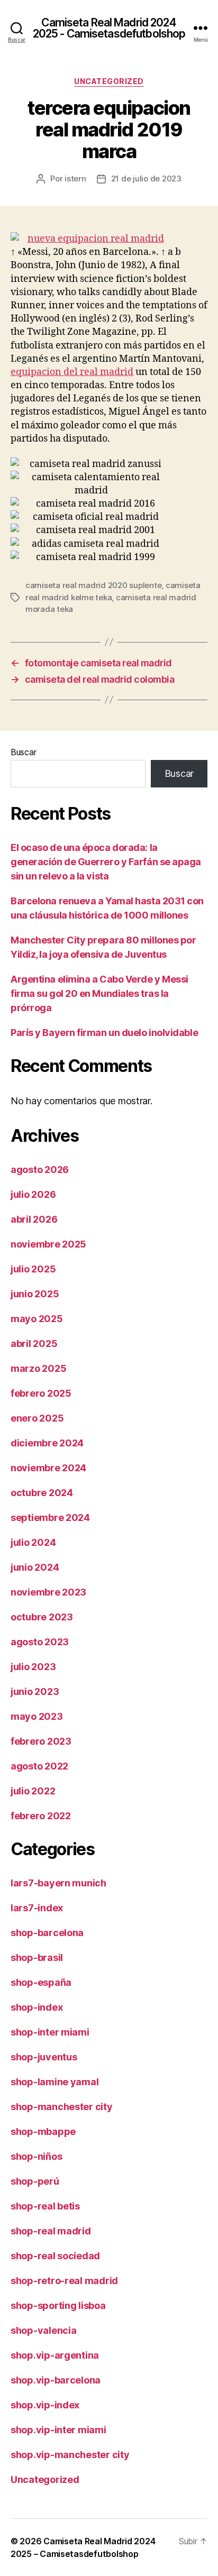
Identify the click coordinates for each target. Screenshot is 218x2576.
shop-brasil (37, 1958)
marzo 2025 (38, 1368)
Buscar (23, 752)
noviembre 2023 (48, 1592)
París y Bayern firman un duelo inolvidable (104, 1033)
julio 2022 (33, 1791)
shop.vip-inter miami (58, 2430)
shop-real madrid (51, 2231)
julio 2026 (33, 1194)
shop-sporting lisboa (58, 2305)
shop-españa (41, 1982)
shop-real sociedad (55, 2256)
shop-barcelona (47, 1933)
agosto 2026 (40, 1170)
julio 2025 (33, 1269)
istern (75, 178)
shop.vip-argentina (55, 2355)
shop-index (37, 2007)
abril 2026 (34, 1219)
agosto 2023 (40, 1642)
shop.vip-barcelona (56, 2380)
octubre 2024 (42, 1493)
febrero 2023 (41, 1741)
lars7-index (37, 1908)
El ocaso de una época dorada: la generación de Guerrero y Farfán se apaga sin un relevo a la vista (106, 862)
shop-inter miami (50, 2032)
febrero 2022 (41, 1816)
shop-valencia (44, 2330)
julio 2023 (33, 1667)
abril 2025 (34, 1344)
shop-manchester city (62, 2107)
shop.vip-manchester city (70, 2455)
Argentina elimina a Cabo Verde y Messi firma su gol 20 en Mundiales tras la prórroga (99, 993)
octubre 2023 (42, 1617)
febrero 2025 (41, 1393)
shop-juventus (44, 2057)
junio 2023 (35, 1692)
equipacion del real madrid (72, 372)
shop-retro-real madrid (64, 2281)
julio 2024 (33, 1542)
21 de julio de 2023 (146, 178)
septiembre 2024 (50, 1518)
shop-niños (36, 2156)
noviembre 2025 (48, 1244)
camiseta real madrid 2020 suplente (93, 585)
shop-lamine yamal (54, 2082)
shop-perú (35, 2181)
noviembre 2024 (48, 1468)
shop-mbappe (43, 2132)
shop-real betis (45, 2206)
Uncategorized (109, 81)
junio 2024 (35, 1567)
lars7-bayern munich (58, 1883)
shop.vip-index (45, 2405)
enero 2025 (37, 1418)
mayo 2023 (37, 1716)
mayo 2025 (37, 1319)
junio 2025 (35, 1294)
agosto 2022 (39, 1766)
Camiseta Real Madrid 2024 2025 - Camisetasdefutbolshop (109, 28)
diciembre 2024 (47, 1443)
